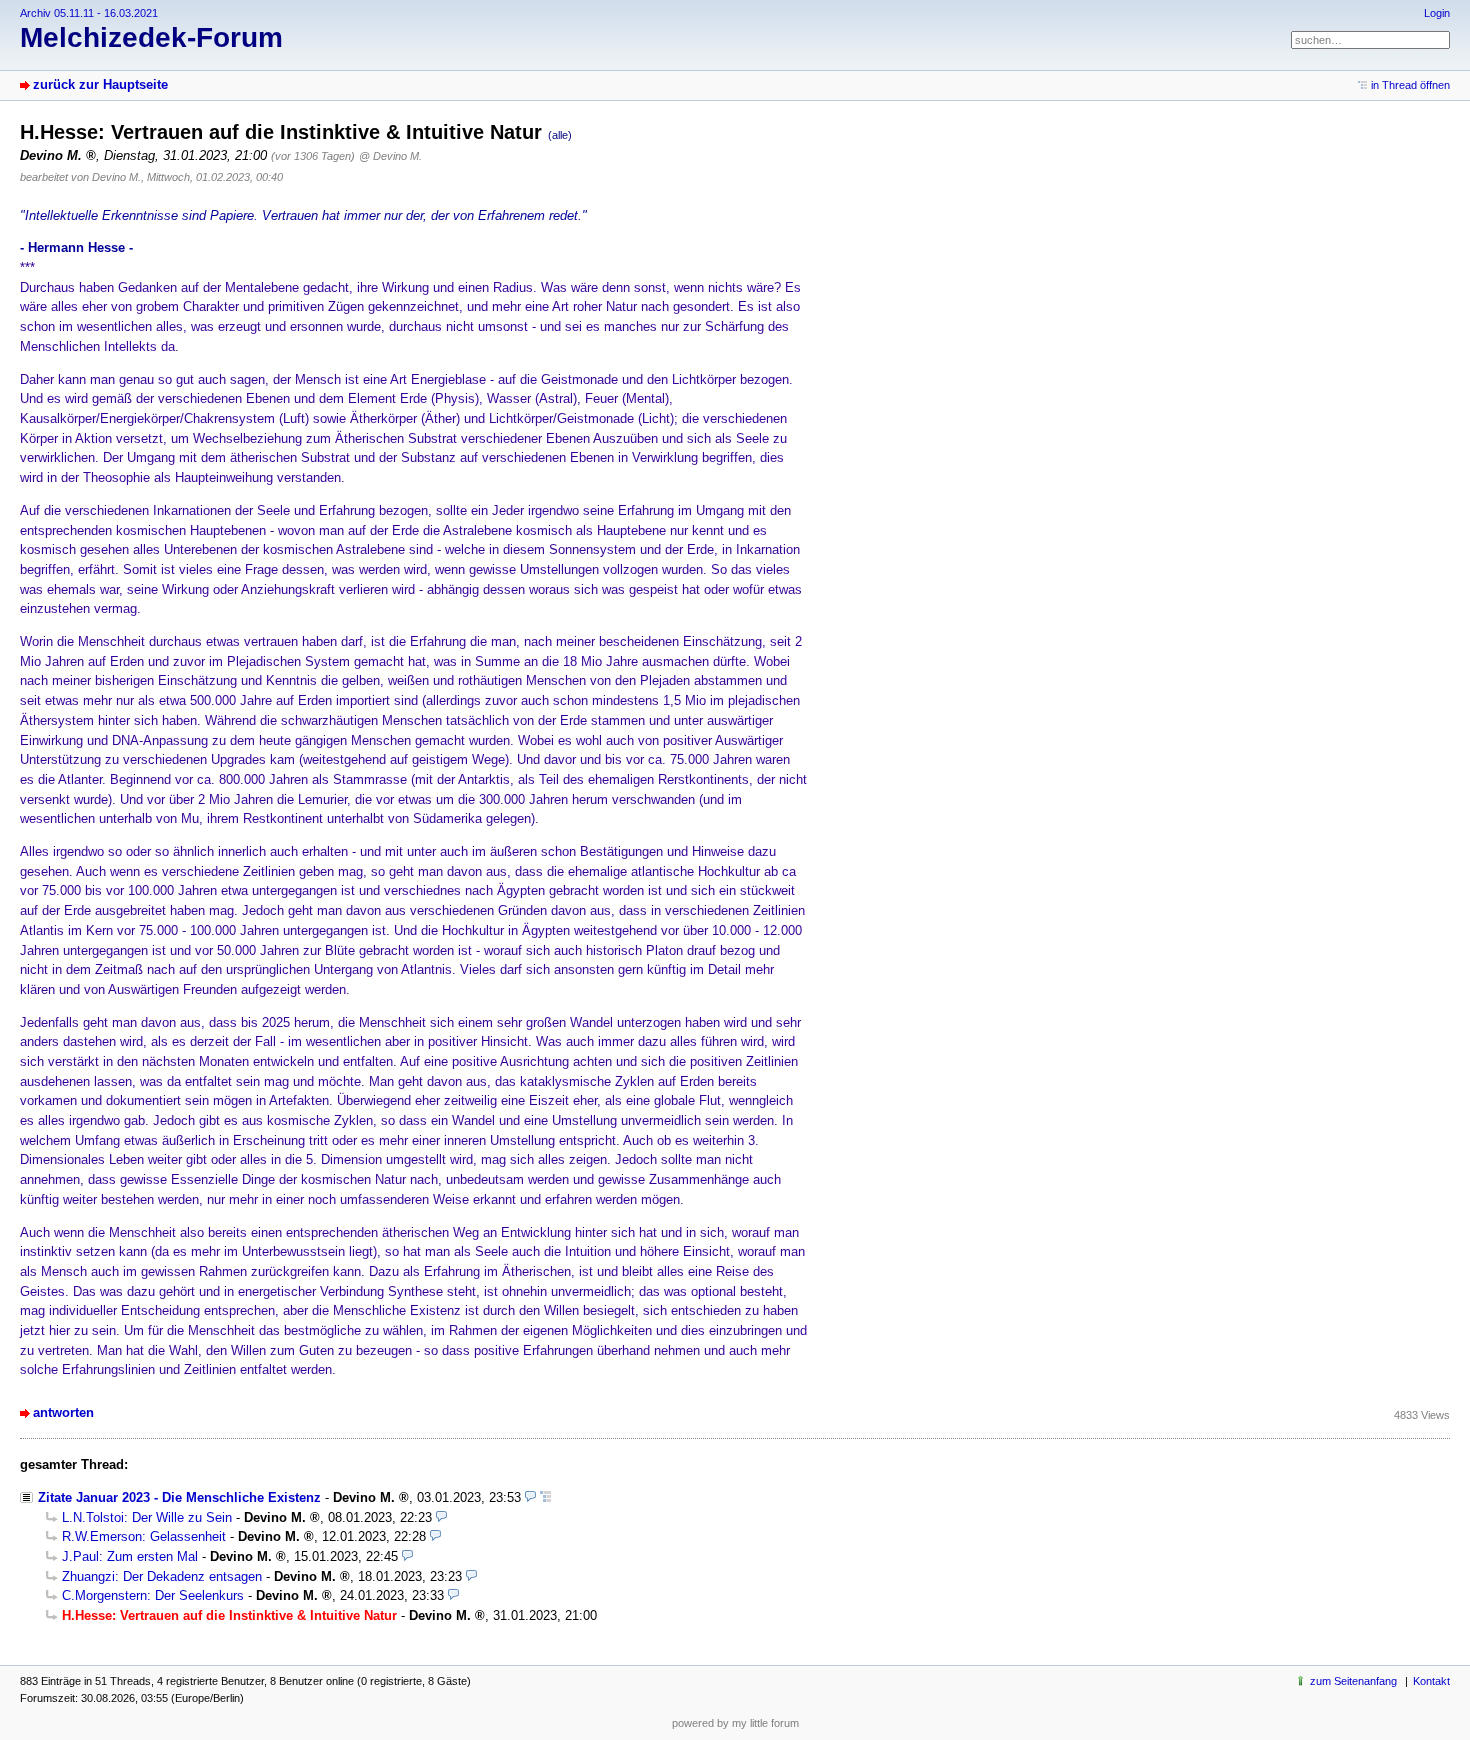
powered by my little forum (735, 1723)
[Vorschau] (530, 1497)
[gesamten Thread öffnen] (545, 1497)
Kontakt (1431, 1681)
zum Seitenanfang (1353, 1681)
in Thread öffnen (1410, 85)
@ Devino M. (390, 156)
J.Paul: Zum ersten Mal (130, 1556)
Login (1437, 13)
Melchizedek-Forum (151, 37)
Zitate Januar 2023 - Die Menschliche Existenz (179, 1497)
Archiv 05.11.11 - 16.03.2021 (89, 13)
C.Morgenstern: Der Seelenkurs (153, 1595)
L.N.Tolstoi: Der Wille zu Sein (147, 1517)
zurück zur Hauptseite (100, 84)
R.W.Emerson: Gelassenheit (144, 1536)
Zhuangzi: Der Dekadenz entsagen (162, 1576)
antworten (63, 1412)
